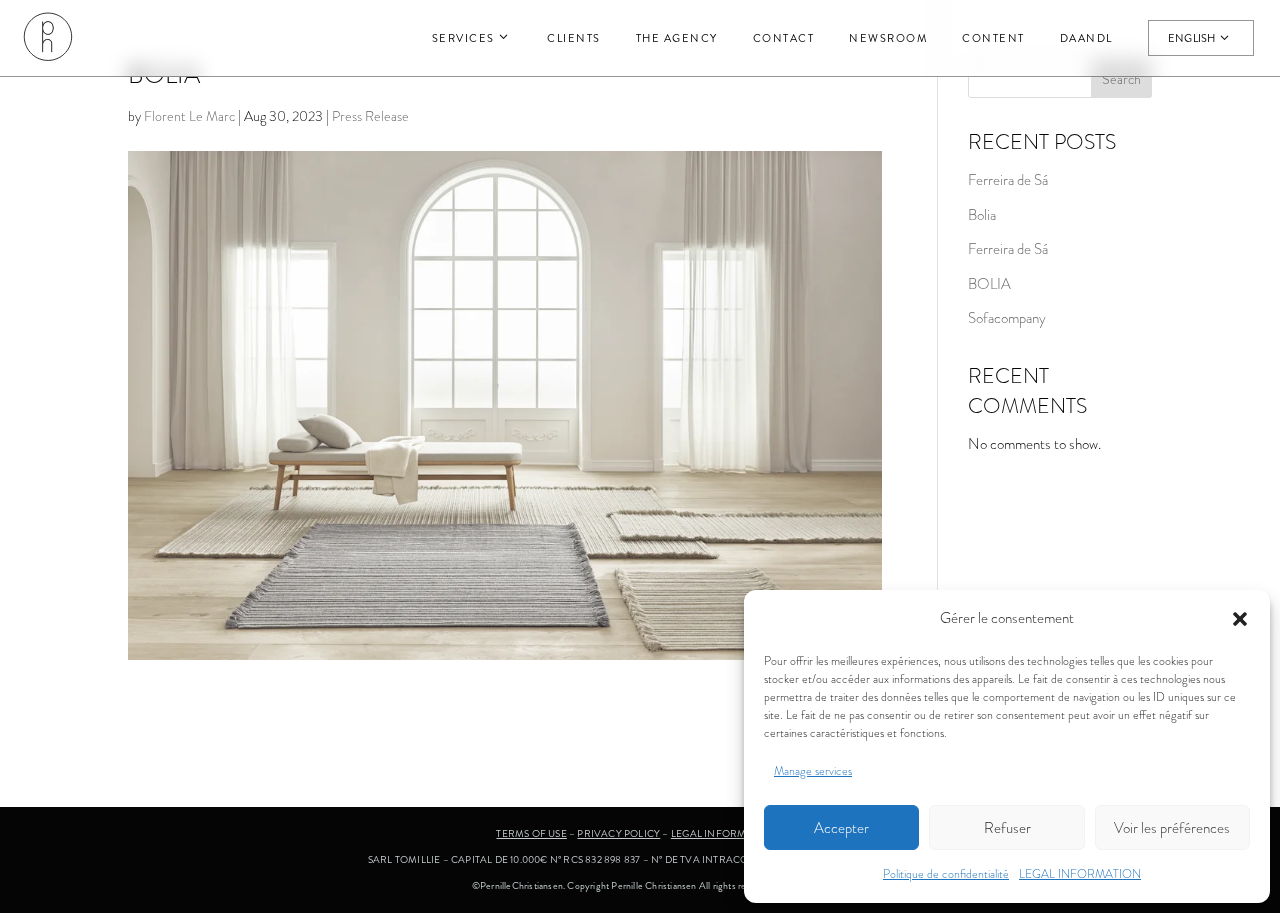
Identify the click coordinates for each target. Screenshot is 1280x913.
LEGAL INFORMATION (1080, 874)
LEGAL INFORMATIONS (727, 833)
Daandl (1086, 38)
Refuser (1007, 828)
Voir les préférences (1172, 828)
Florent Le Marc (189, 116)
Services (463, 38)
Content (993, 38)
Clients (574, 38)
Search (1121, 79)
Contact (784, 38)
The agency (677, 38)
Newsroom (888, 38)
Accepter (841, 828)
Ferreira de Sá (1008, 180)
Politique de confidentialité (946, 874)
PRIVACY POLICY (618, 833)
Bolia (982, 215)
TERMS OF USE (531, 833)
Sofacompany (1007, 318)
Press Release (370, 116)
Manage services (813, 771)
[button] (1240, 619)
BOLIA (989, 284)
